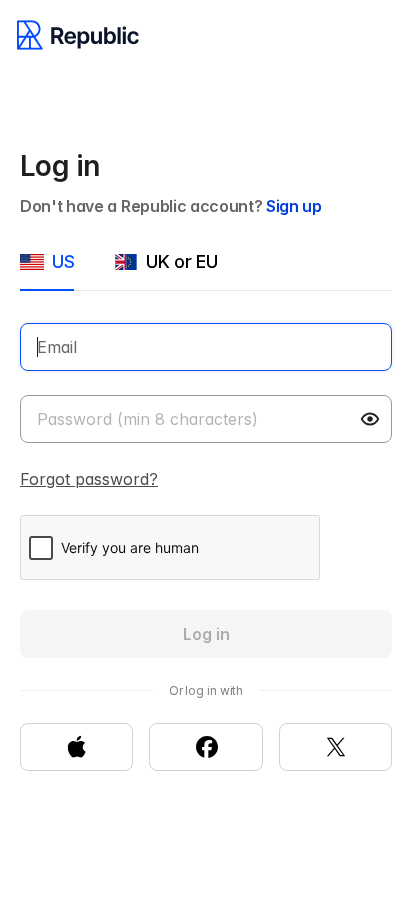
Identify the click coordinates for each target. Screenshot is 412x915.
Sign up (294, 206)
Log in (206, 634)
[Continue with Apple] (76, 747)
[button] (372, 419)
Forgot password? (89, 479)
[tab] (47, 270)
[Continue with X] (335, 747)
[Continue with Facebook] (205, 747)
